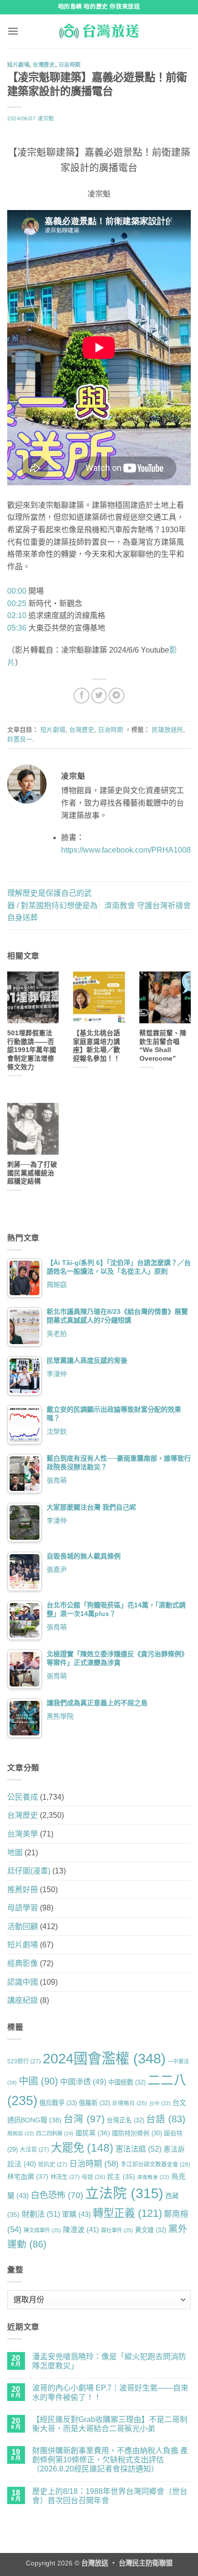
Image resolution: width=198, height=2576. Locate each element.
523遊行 (24, 2061)
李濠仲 (57, 1374)
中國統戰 (127, 2082)
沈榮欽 (57, 1431)
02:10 (17, 615)
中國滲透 (83, 2082)
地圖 (15, 1853)
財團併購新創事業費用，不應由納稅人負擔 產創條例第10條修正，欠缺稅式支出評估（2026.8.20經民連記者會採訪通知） (110, 2460)
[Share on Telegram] (117, 696)
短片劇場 (18, 65)
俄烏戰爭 (58, 2103)
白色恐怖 (57, 2195)
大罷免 (82, 2148)
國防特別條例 (137, 2133)
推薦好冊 (23, 1890)
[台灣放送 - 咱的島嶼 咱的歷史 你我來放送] (99, 31)
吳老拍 (57, 1334)
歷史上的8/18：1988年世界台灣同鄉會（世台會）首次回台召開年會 (110, 2496)
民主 (121, 2177)
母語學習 (23, 1908)
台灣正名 (125, 2120)
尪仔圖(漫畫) (29, 1871)
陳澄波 (81, 2230)
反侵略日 (130, 2103)
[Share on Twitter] (99, 696)
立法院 (124, 2193)
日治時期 (70, 65)
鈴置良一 (20, 739)
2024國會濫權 (104, 2058)
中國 (38, 2081)
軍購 (76, 2214)
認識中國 (23, 1982)
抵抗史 (53, 2165)
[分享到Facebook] (81, 696)
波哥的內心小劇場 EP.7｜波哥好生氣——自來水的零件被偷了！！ (110, 2392)
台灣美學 (23, 1834)
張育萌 (57, 1480)
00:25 (17, 603)
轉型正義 (127, 2213)
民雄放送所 (167, 730)
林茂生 (65, 2177)
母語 (93, 2177)
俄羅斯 (94, 2103)
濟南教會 (153, 2177)
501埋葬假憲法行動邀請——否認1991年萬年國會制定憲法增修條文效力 (32, 1050)
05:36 (17, 628)
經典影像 (23, 1963)
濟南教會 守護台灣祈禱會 (148, 906)
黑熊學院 (60, 1716)
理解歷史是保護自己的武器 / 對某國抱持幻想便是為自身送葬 (52, 905)
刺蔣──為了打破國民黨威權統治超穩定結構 (32, 1173)
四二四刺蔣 (55, 2133)
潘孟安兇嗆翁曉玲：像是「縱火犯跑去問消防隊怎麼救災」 (109, 2361)
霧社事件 (117, 2230)
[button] (13, 31)
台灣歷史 (44, 65)
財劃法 (41, 2214)
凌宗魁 (46, 118)
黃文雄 (151, 2230)
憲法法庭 (138, 2149)
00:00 (17, 591)
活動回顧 (23, 1926)
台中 (160, 2103)
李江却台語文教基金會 (155, 2165)
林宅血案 (28, 2177)
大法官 (34, 2150)
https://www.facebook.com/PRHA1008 (126, 850)
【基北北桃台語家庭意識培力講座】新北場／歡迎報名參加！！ (97, 1046)
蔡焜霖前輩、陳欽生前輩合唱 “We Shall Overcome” (163, 1046)
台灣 (84, 2119)
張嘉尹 (57, 1569)
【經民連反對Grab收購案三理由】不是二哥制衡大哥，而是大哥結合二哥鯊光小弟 (110, 2424)
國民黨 (93, 2133)
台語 (166, 2119)
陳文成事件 (42, 2230)
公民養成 (23, 1797)
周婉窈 (57, 1285)
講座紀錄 (23, 2000)
